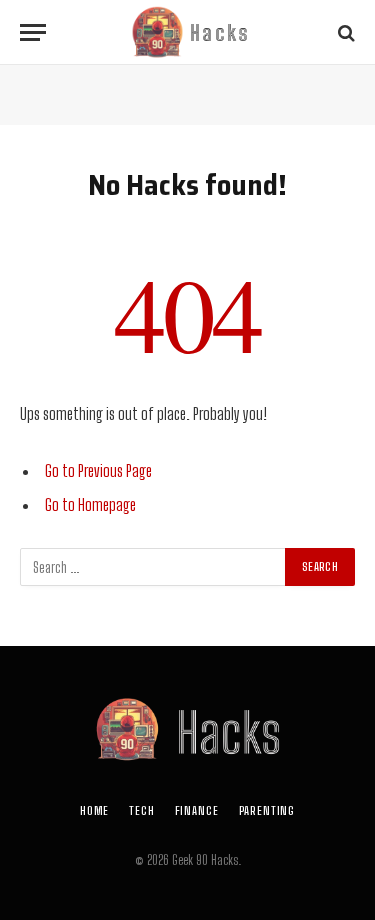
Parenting (267, 810)
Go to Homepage (90, 504)
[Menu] (33, 32)
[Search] (344, 32)
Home (94, 810)
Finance (197, 810)
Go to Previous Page (98, 470)
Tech (141, 810)
